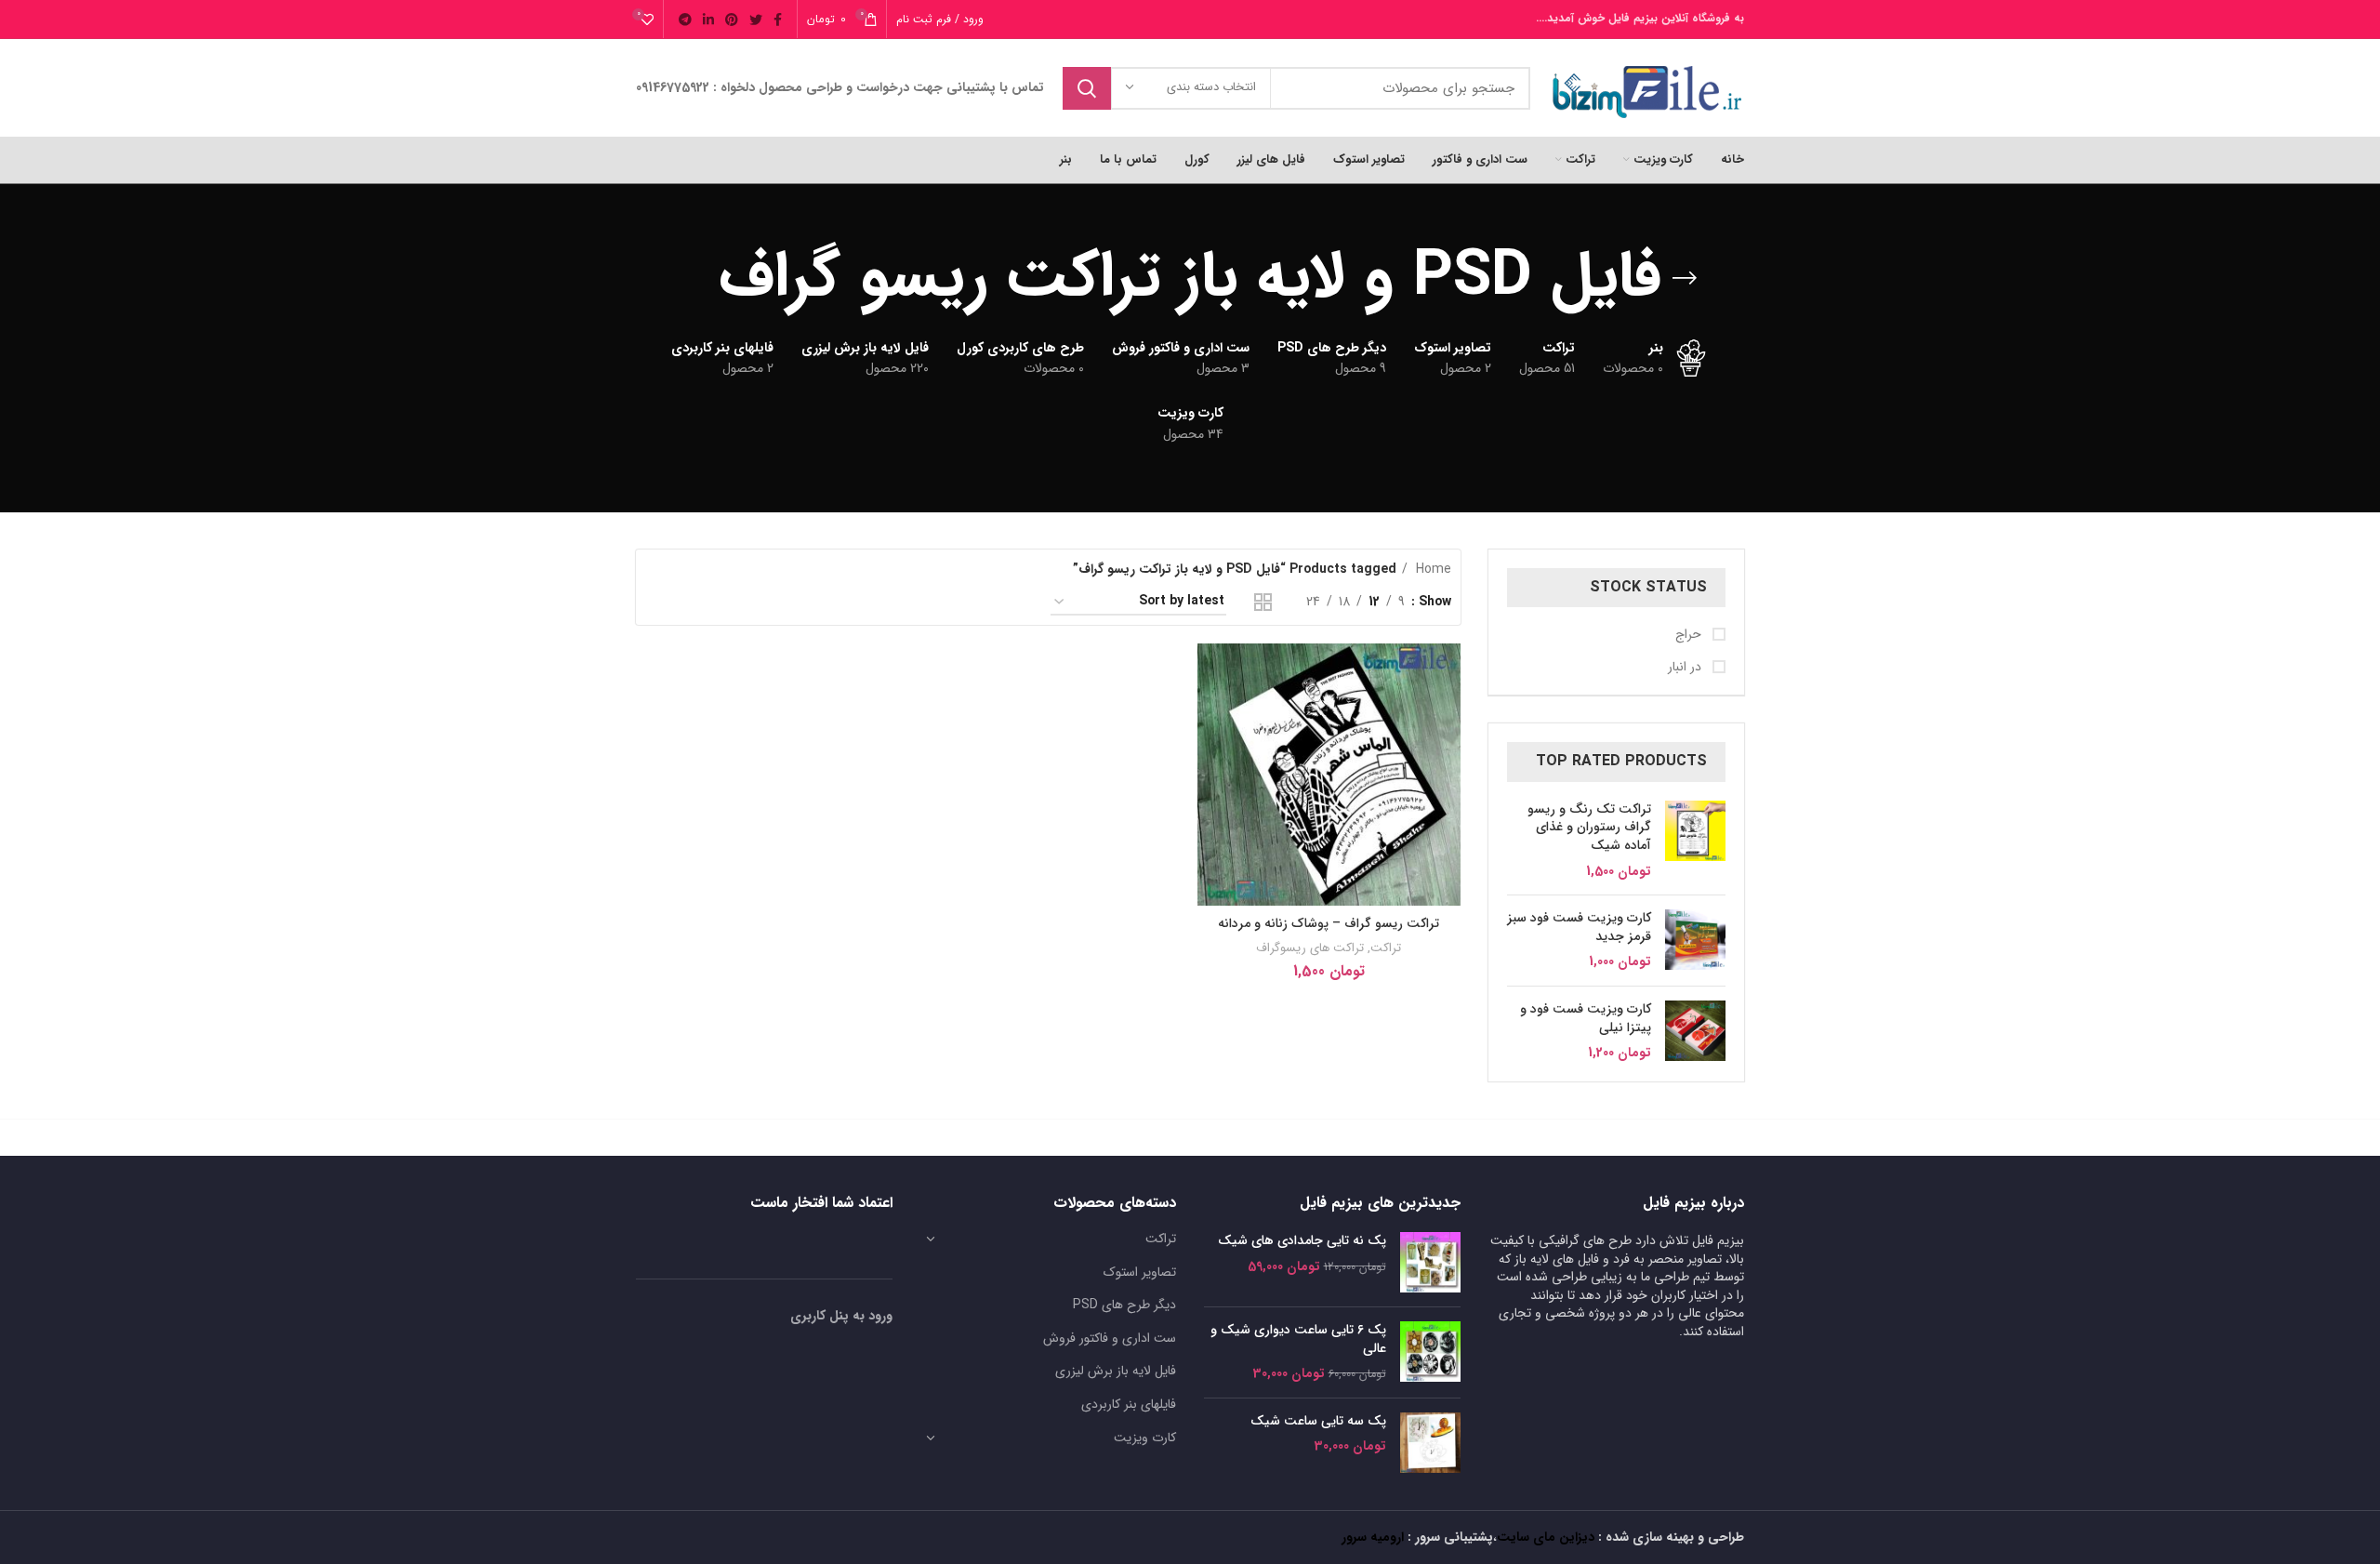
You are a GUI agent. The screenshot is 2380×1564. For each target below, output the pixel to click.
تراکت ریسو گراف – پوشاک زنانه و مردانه (1329, 923)
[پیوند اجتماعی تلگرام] (685, 20)
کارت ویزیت (1145, 1438)
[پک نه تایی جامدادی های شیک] (1430, 1262)
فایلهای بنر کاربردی (1129, 1404)
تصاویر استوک (1140, 1272)
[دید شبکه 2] (1263, 602)
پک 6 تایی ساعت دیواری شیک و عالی (1298, 1339)
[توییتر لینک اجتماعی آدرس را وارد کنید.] (756, 20)
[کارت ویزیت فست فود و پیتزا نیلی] (1695, 1032)
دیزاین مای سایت (1546, 1537)
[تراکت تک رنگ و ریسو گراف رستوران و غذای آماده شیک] (1695, 841)
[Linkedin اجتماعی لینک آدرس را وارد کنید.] (708, 20)
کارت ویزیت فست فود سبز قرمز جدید (1579, 928)
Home (1432, 569)
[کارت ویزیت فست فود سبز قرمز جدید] (1695, 941)
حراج (1690, 635)
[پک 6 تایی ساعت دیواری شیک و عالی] (1430, 1352)
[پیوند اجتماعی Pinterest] (732, 20)
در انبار (1686, 668)
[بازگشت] (1685, 278)
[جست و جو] (1087, 88)
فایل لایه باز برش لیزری (1116, 1371)
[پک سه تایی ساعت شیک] (1430, 1443)
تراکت (1386, 948)
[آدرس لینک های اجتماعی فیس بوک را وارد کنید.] (778, 20)
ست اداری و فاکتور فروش (1110, 1338)
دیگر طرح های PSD (1124, 1305)
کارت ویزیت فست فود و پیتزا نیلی (1586, 1019)
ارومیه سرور (1373, 1537)
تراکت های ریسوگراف (1310, 948)
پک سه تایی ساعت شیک (1318, 1422)
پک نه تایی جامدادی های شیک (1302, 1241)
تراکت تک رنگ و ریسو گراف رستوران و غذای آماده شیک (1589, 828)
